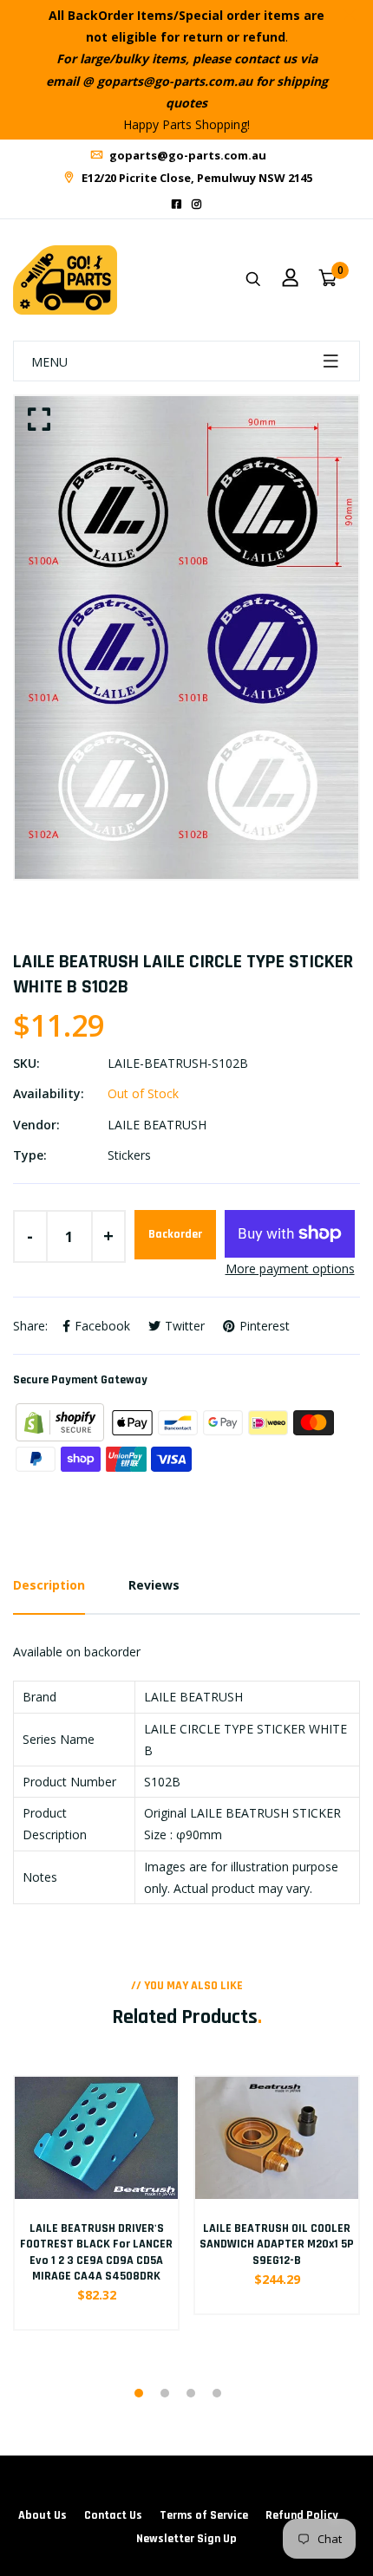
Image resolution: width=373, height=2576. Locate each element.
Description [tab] (49, 1585)
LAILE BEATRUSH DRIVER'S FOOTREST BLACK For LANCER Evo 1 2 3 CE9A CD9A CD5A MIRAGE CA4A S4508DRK (96, 2252)
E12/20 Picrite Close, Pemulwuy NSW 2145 (196, 178)
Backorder (175, 1234)
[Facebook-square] (177, 204)
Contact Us (113, 2515)
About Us (43, 2515)
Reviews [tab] (154, 1585)
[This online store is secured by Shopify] (62, 1421)
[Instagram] (196, 204)
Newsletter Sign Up (186, 2539)
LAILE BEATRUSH (157, 1125)
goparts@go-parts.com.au (186, 155)
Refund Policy (302, 2515)
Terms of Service (204, 2515)
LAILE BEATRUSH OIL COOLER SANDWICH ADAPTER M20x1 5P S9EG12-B (277, 2244)
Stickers (129, 1155)
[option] (186, 637)
